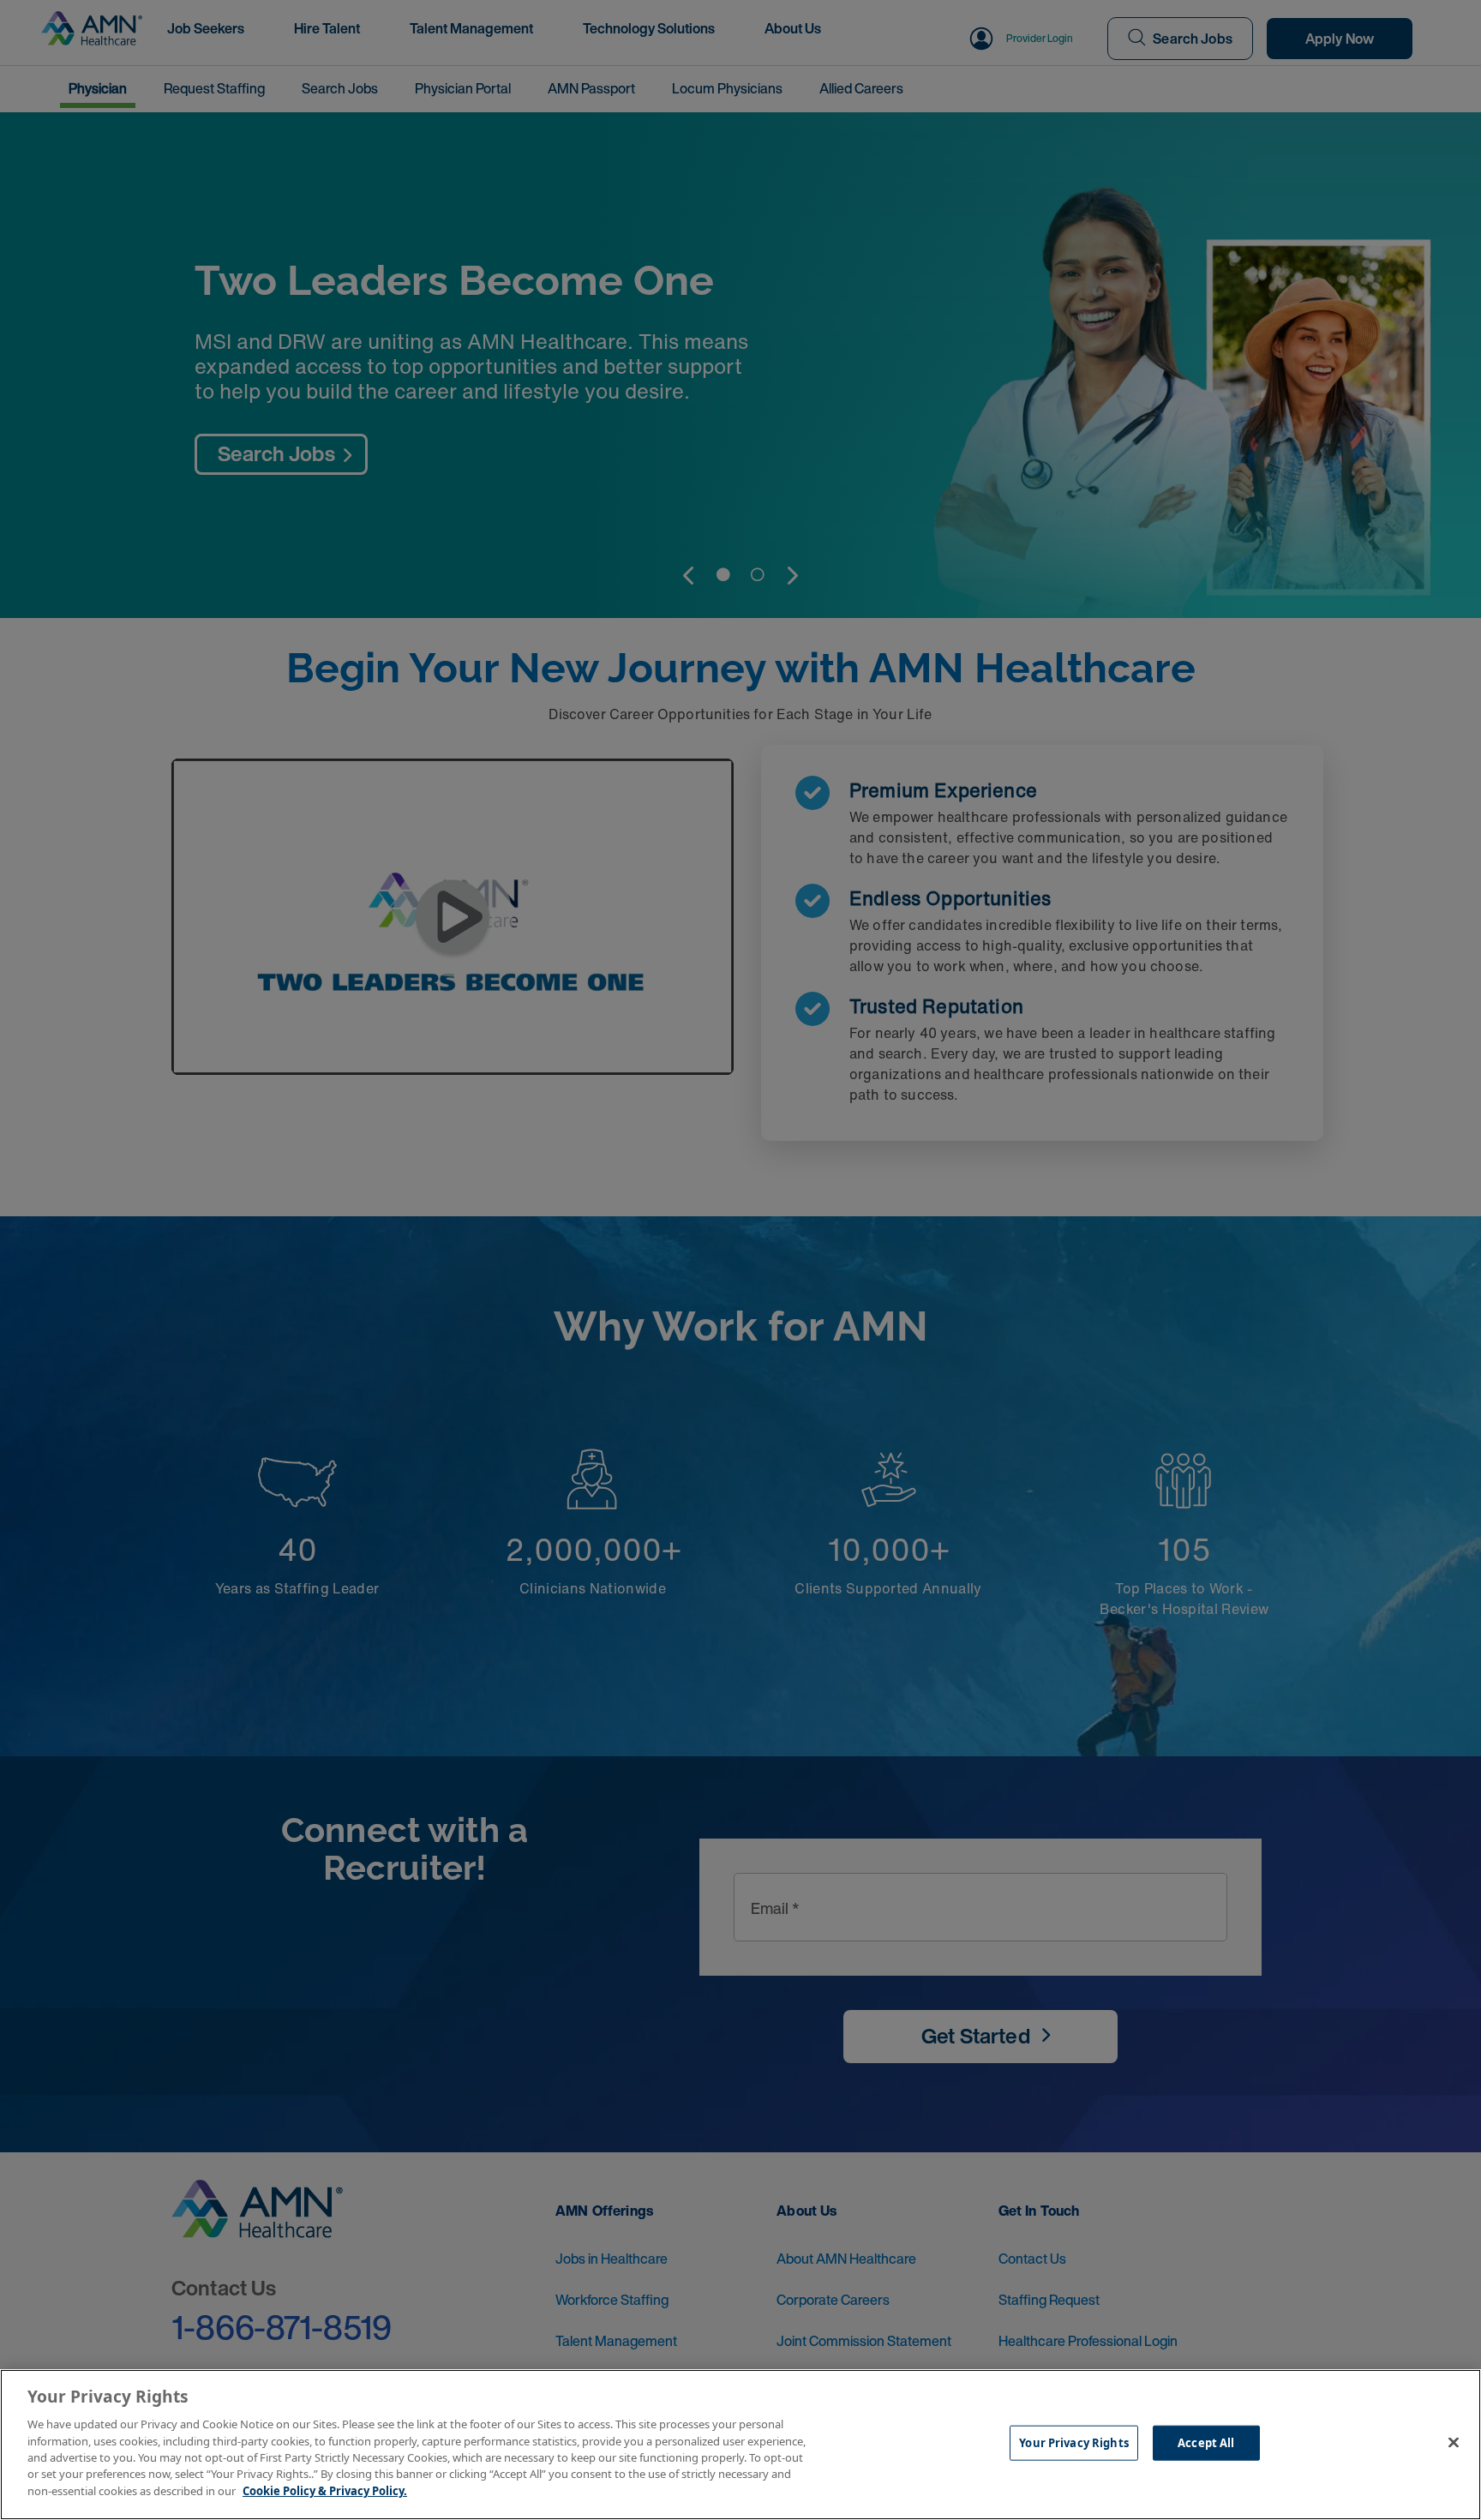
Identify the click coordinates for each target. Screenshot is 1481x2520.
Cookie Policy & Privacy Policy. (325, 2491)
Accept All (1206, 2443)
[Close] (1454, 2443)
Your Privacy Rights (1073, 2443)
